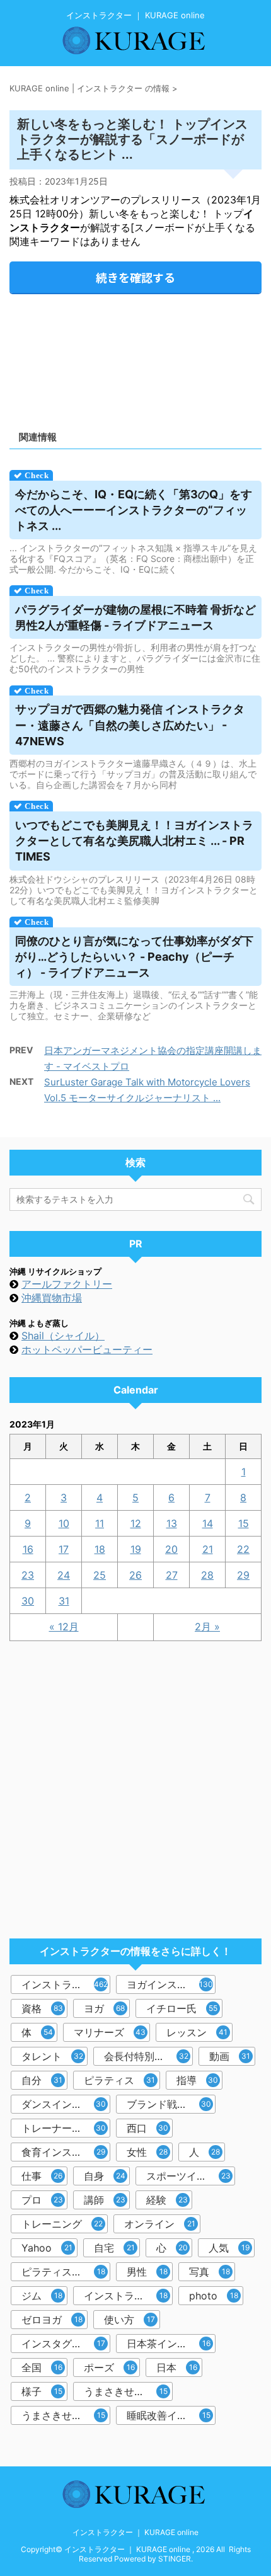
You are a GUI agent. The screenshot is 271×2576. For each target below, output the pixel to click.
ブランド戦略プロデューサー (171, 2104)
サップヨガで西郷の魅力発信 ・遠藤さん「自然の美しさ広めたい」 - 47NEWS (130, 725)
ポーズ (109, 2367)
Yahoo (47, 2248)
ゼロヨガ (52, 2320)
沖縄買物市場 (52, 1298)
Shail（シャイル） (63, 1336)
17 (64, 1549)
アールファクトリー (67, 1284)
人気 (229, 2248)
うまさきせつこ (126, 2391)
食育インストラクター (66, 2152)
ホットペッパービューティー (87, 1349)
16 (28, 1549)
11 (100, 1523)
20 (171, 1549)
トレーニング (62, 2224)
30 (28, 1601)
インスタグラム (63, 2344)
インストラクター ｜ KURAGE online (135, 2532)
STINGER (175, 2559)
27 (172, 1575)
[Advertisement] (135, 358)
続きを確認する (135, 277)
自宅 (114, 2248)
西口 (147, 2128)
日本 (177, 2367)
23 (28, 1575)
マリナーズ (110, 2032)
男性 (147, 2272)
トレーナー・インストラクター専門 (66, 2128)
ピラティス (119, 2080)
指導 (197, 2080)
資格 (42, 2008)
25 (100, 1575)
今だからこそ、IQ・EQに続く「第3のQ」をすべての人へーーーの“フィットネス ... (134, 510)
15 (244, 1523)
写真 (210, 2272)
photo (214, 2296)
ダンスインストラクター (66, 2104)
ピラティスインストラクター (66, 2272)
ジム (42, 2296)
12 (136, 1523)
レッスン (197, 2032)
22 (243, 1549)
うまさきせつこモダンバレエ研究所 (66, 2415)
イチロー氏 (182, 2008)
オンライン (160, 2224)
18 (100, 1549)
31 (64, 1601)
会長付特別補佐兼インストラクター (148, 2056)
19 (136, 1549)
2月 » (207, 1627)
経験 (167, 2200)
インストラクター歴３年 (128, 2296)
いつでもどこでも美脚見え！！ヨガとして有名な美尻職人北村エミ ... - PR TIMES (134, 841)
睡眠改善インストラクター (171, 2415)
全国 (42, 2367)
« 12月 (64, 1627)
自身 (105, 2176)
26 (135, 1575)
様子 (42, 2391)
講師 (105, 2200)
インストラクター (65, 1984)
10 (64, 1523)
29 (243, 1575)
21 (208, 1549)
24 (64, 1575)
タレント (52, 2056)
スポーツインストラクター (191, 2176)
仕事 (42, 2176)
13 (172, 1523)
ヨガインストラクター (171, 1984)
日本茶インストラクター (171, 2344)
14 (208, 1523)
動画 (230, 2056)
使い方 (130, 2320)
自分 (42, 2080)
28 (207, 1575)
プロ (42, 2200)
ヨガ (104, 2008)
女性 (147, 2152)
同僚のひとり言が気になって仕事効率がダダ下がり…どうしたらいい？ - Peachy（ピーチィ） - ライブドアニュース (134, 957)
